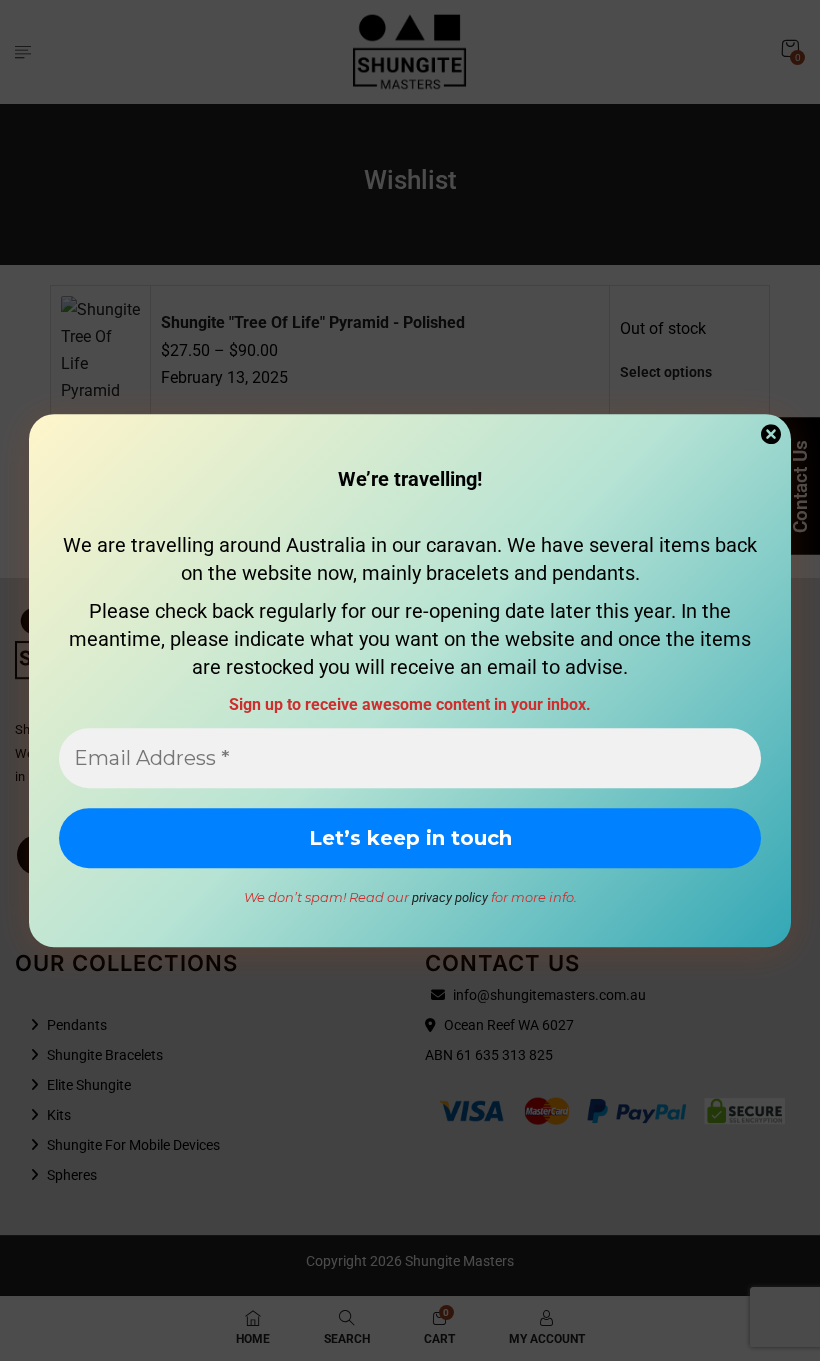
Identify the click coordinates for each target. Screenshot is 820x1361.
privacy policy (450, 897)
